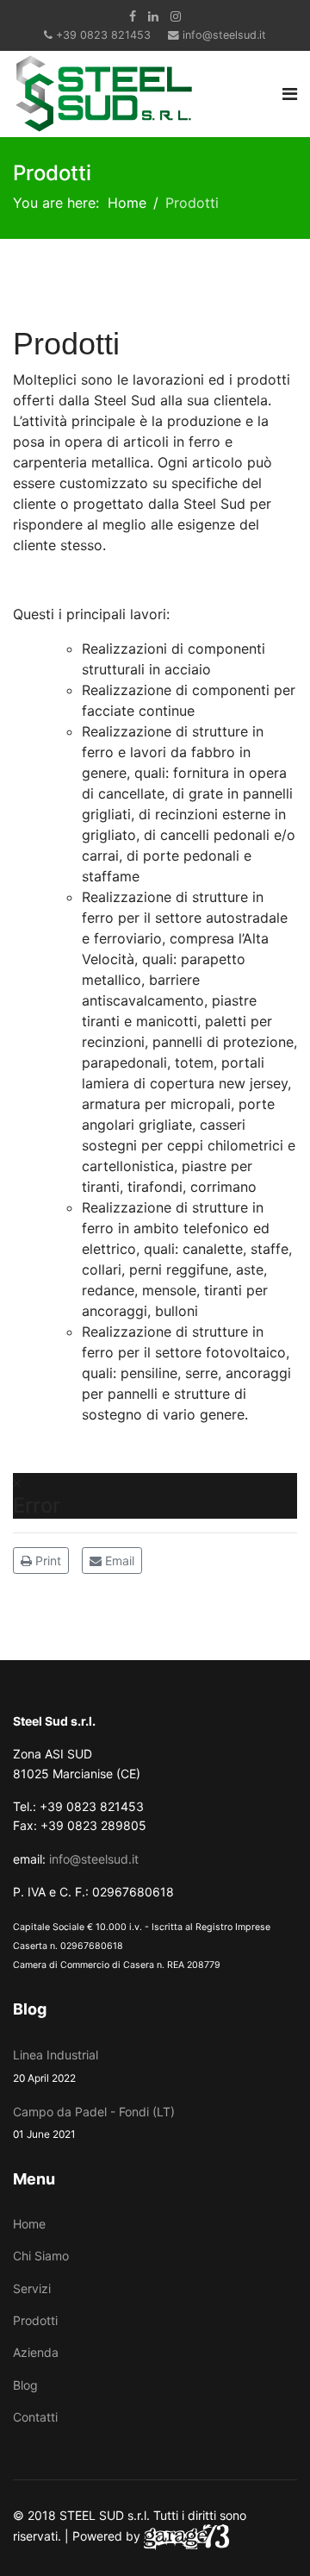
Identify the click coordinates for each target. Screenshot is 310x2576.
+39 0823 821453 (103, 35)
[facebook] (133, 16)
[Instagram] (176, 16)
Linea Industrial (56, 2065)
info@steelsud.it (224, 35)
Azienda (36, 2352)
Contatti (35, 2417)
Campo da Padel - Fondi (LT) (94, 2122)
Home (29, 2224)
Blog (25, 2385)
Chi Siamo (41, 2256)
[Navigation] (290, 94)
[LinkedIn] (153, 16)
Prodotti (35, 2320)
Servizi (32, 2288)
